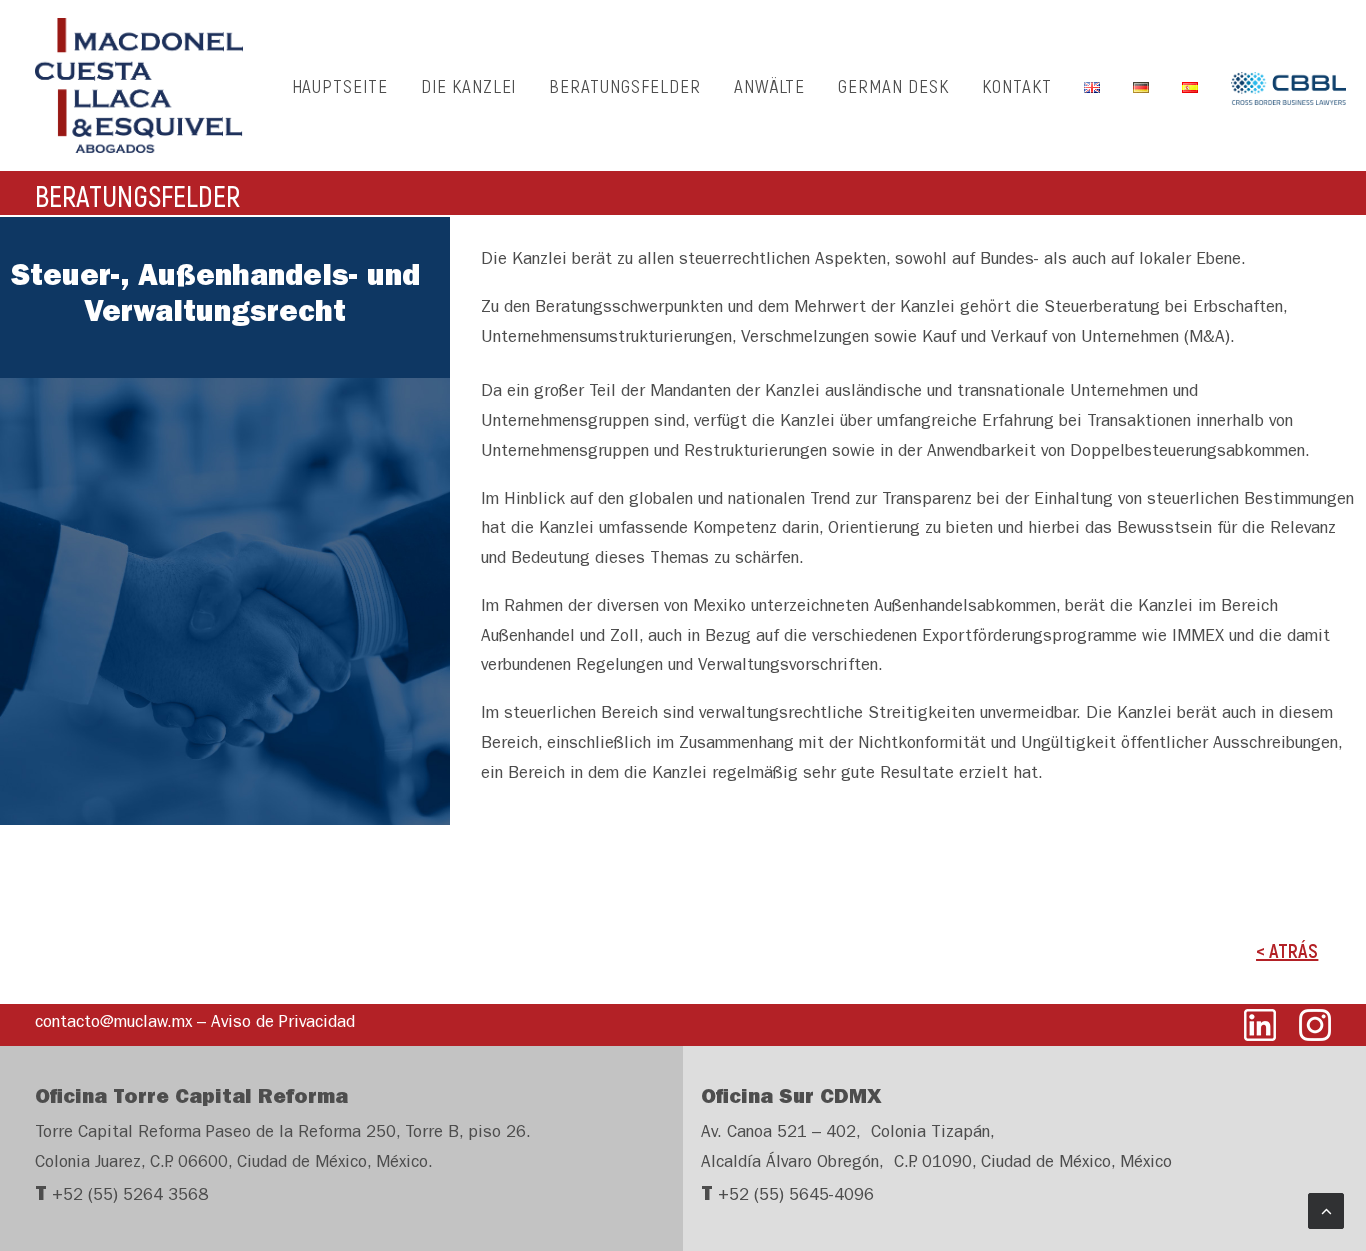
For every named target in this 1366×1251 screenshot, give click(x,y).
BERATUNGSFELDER (624, 85)
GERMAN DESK (893, 85)
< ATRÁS (1287, 950)
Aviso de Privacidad (283, 1023)
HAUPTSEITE (340, 85)
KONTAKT (1017, 85)
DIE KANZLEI (468, 85)
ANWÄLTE (770, 85)
